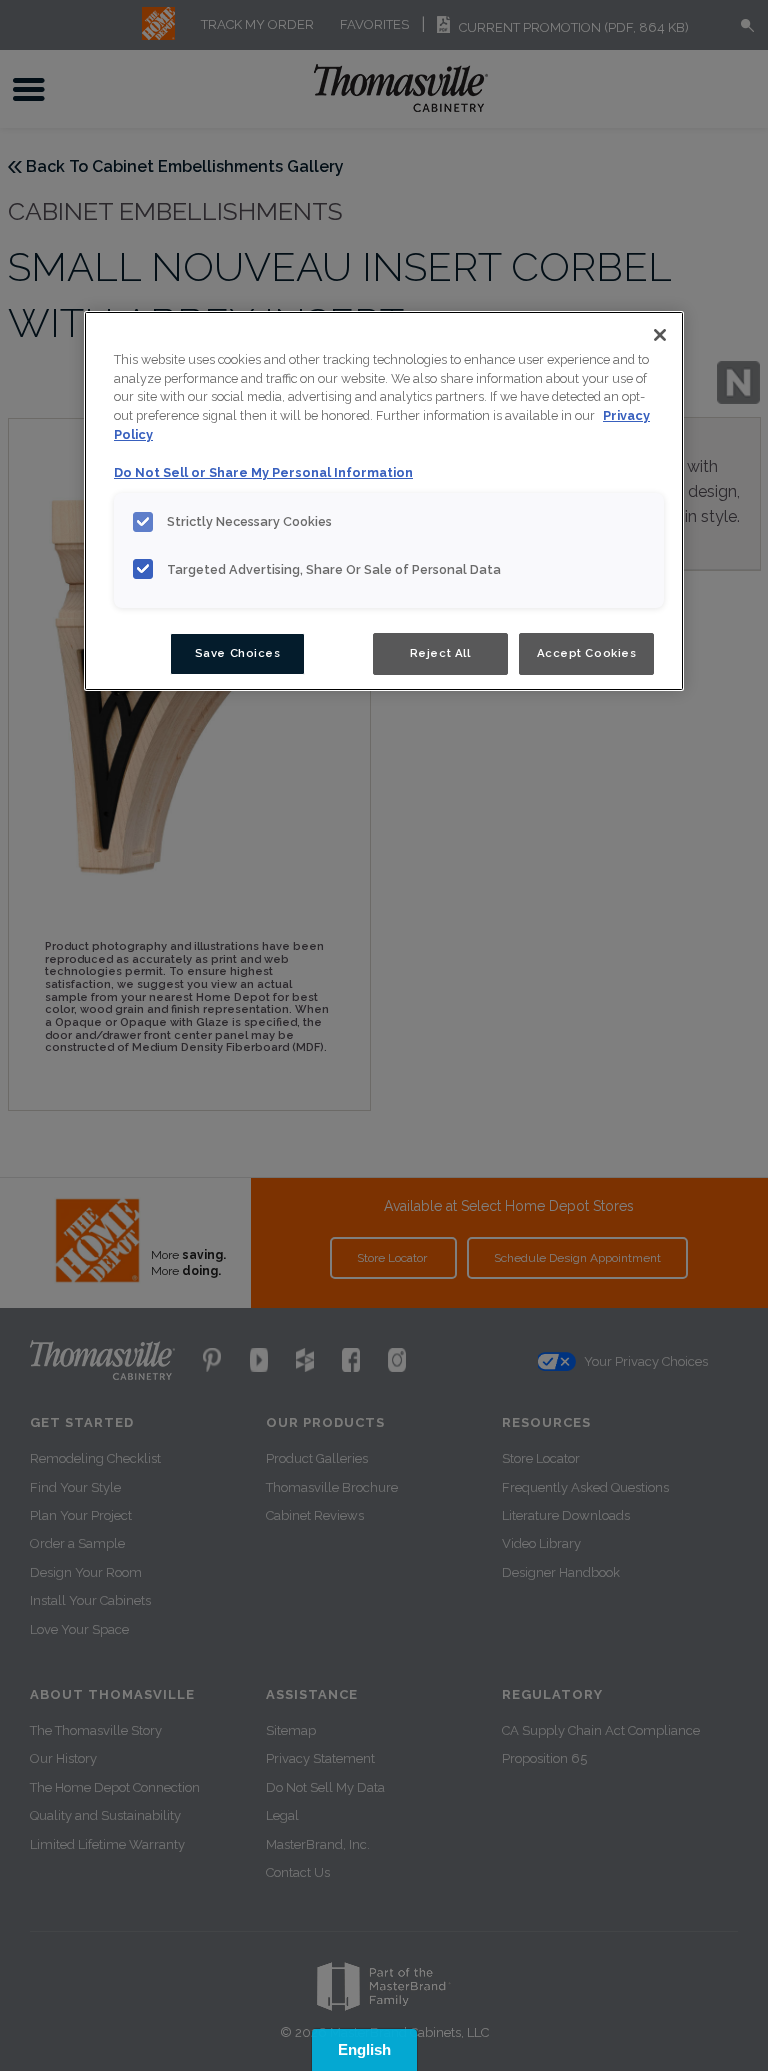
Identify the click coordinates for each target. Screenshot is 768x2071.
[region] (384, 501)
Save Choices (238, 653)
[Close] (660, 335)
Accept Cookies (587, 653)
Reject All (440, 653)
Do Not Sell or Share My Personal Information (263, 472)
